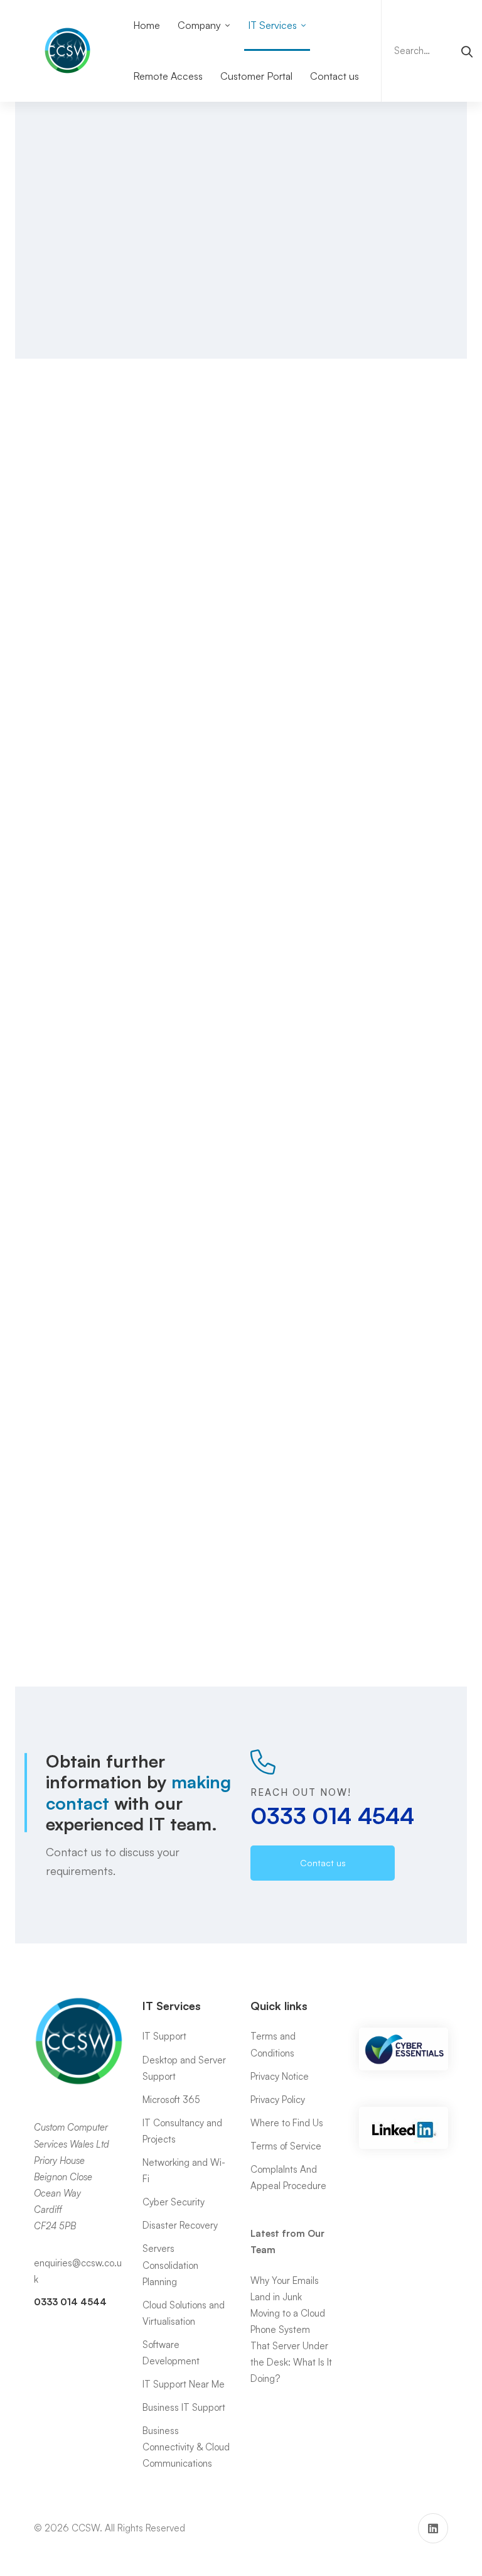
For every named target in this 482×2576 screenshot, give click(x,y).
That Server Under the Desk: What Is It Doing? (291, 2362)
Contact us (51, 1647)
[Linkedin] (433, 2528)
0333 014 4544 (332, 231)
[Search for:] (432, 51)
